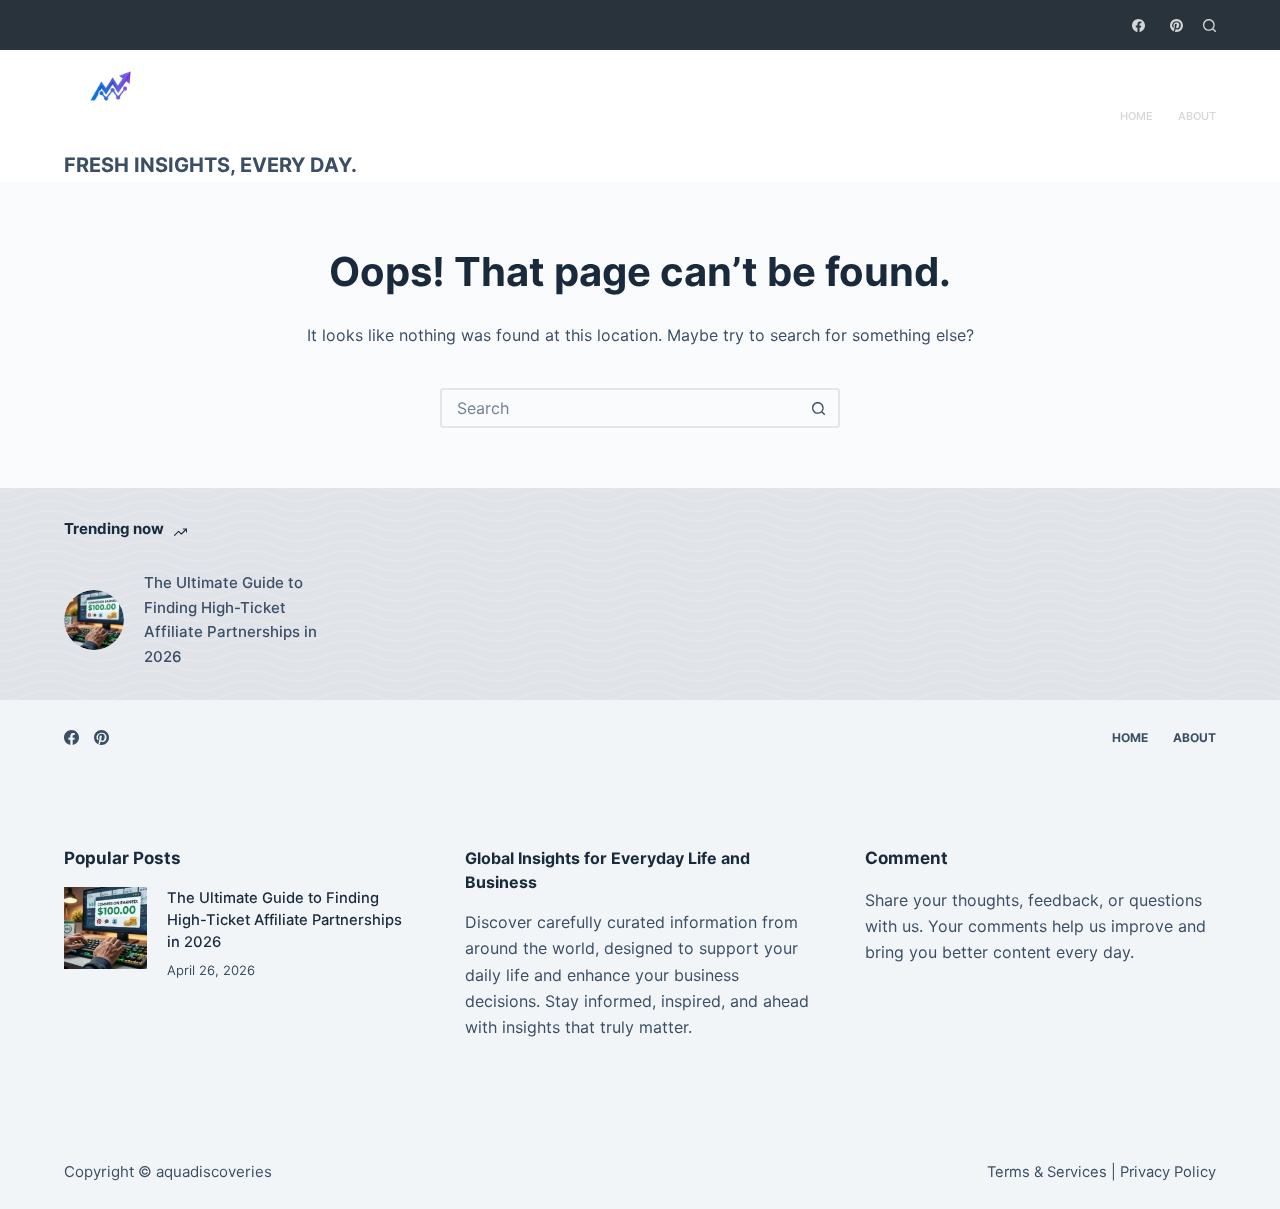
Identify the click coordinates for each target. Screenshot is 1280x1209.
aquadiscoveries (214, 1171)
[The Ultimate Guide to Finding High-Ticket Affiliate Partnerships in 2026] (94, 620)
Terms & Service (1043, 1172)
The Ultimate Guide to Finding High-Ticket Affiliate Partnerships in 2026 (230, 619)
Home (1136, 116)
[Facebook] (1138, 25)
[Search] (1209, 25)
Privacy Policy (1168, 1172)
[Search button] (818, 408)
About (1197, 116)
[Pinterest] (1176, 25)
